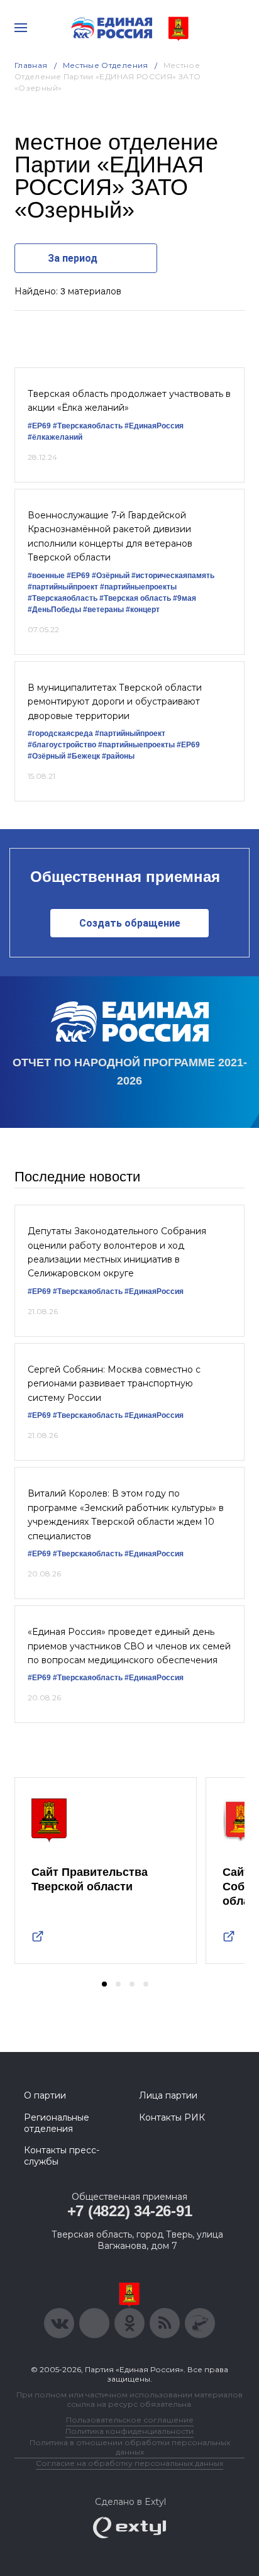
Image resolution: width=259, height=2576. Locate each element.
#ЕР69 (39, 426)
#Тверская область (135, 598)
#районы (118, 756)
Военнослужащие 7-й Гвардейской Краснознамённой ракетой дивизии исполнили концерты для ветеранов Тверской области (110, 536)
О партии (45, 2095)
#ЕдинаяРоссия (154, 426)
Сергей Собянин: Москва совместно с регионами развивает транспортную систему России (114, 1384)
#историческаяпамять (173, 576)
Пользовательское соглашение (130, 2420)
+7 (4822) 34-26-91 (130, 2211)
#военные (46, 576)
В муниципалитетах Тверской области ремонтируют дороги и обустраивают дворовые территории (115, 702)
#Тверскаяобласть (88, 426)
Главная (31, 65)
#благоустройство (62, 745)
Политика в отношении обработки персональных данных (130, 2447)
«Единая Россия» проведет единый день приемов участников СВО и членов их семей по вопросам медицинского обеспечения (129, 1646)
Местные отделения (106, 65)
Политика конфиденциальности (129, 2431)
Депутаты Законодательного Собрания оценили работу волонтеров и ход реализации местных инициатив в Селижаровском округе (117, 1252)
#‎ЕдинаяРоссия (154, 1291)
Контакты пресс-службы (62, 2156)
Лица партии (168, 2095)
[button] (104, 1984)
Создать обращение (130, 923)
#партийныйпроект (63, 587)
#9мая (185, 598)
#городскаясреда (60, 733)
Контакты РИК (172, 2117)
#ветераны (103, 610)
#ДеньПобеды (54, 610)
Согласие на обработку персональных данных (129, 2463)
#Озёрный (111, 576)
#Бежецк (84, 756)
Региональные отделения (57, 2123)
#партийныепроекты (138, 587)
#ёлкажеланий (55, 437)
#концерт (143, 610)
